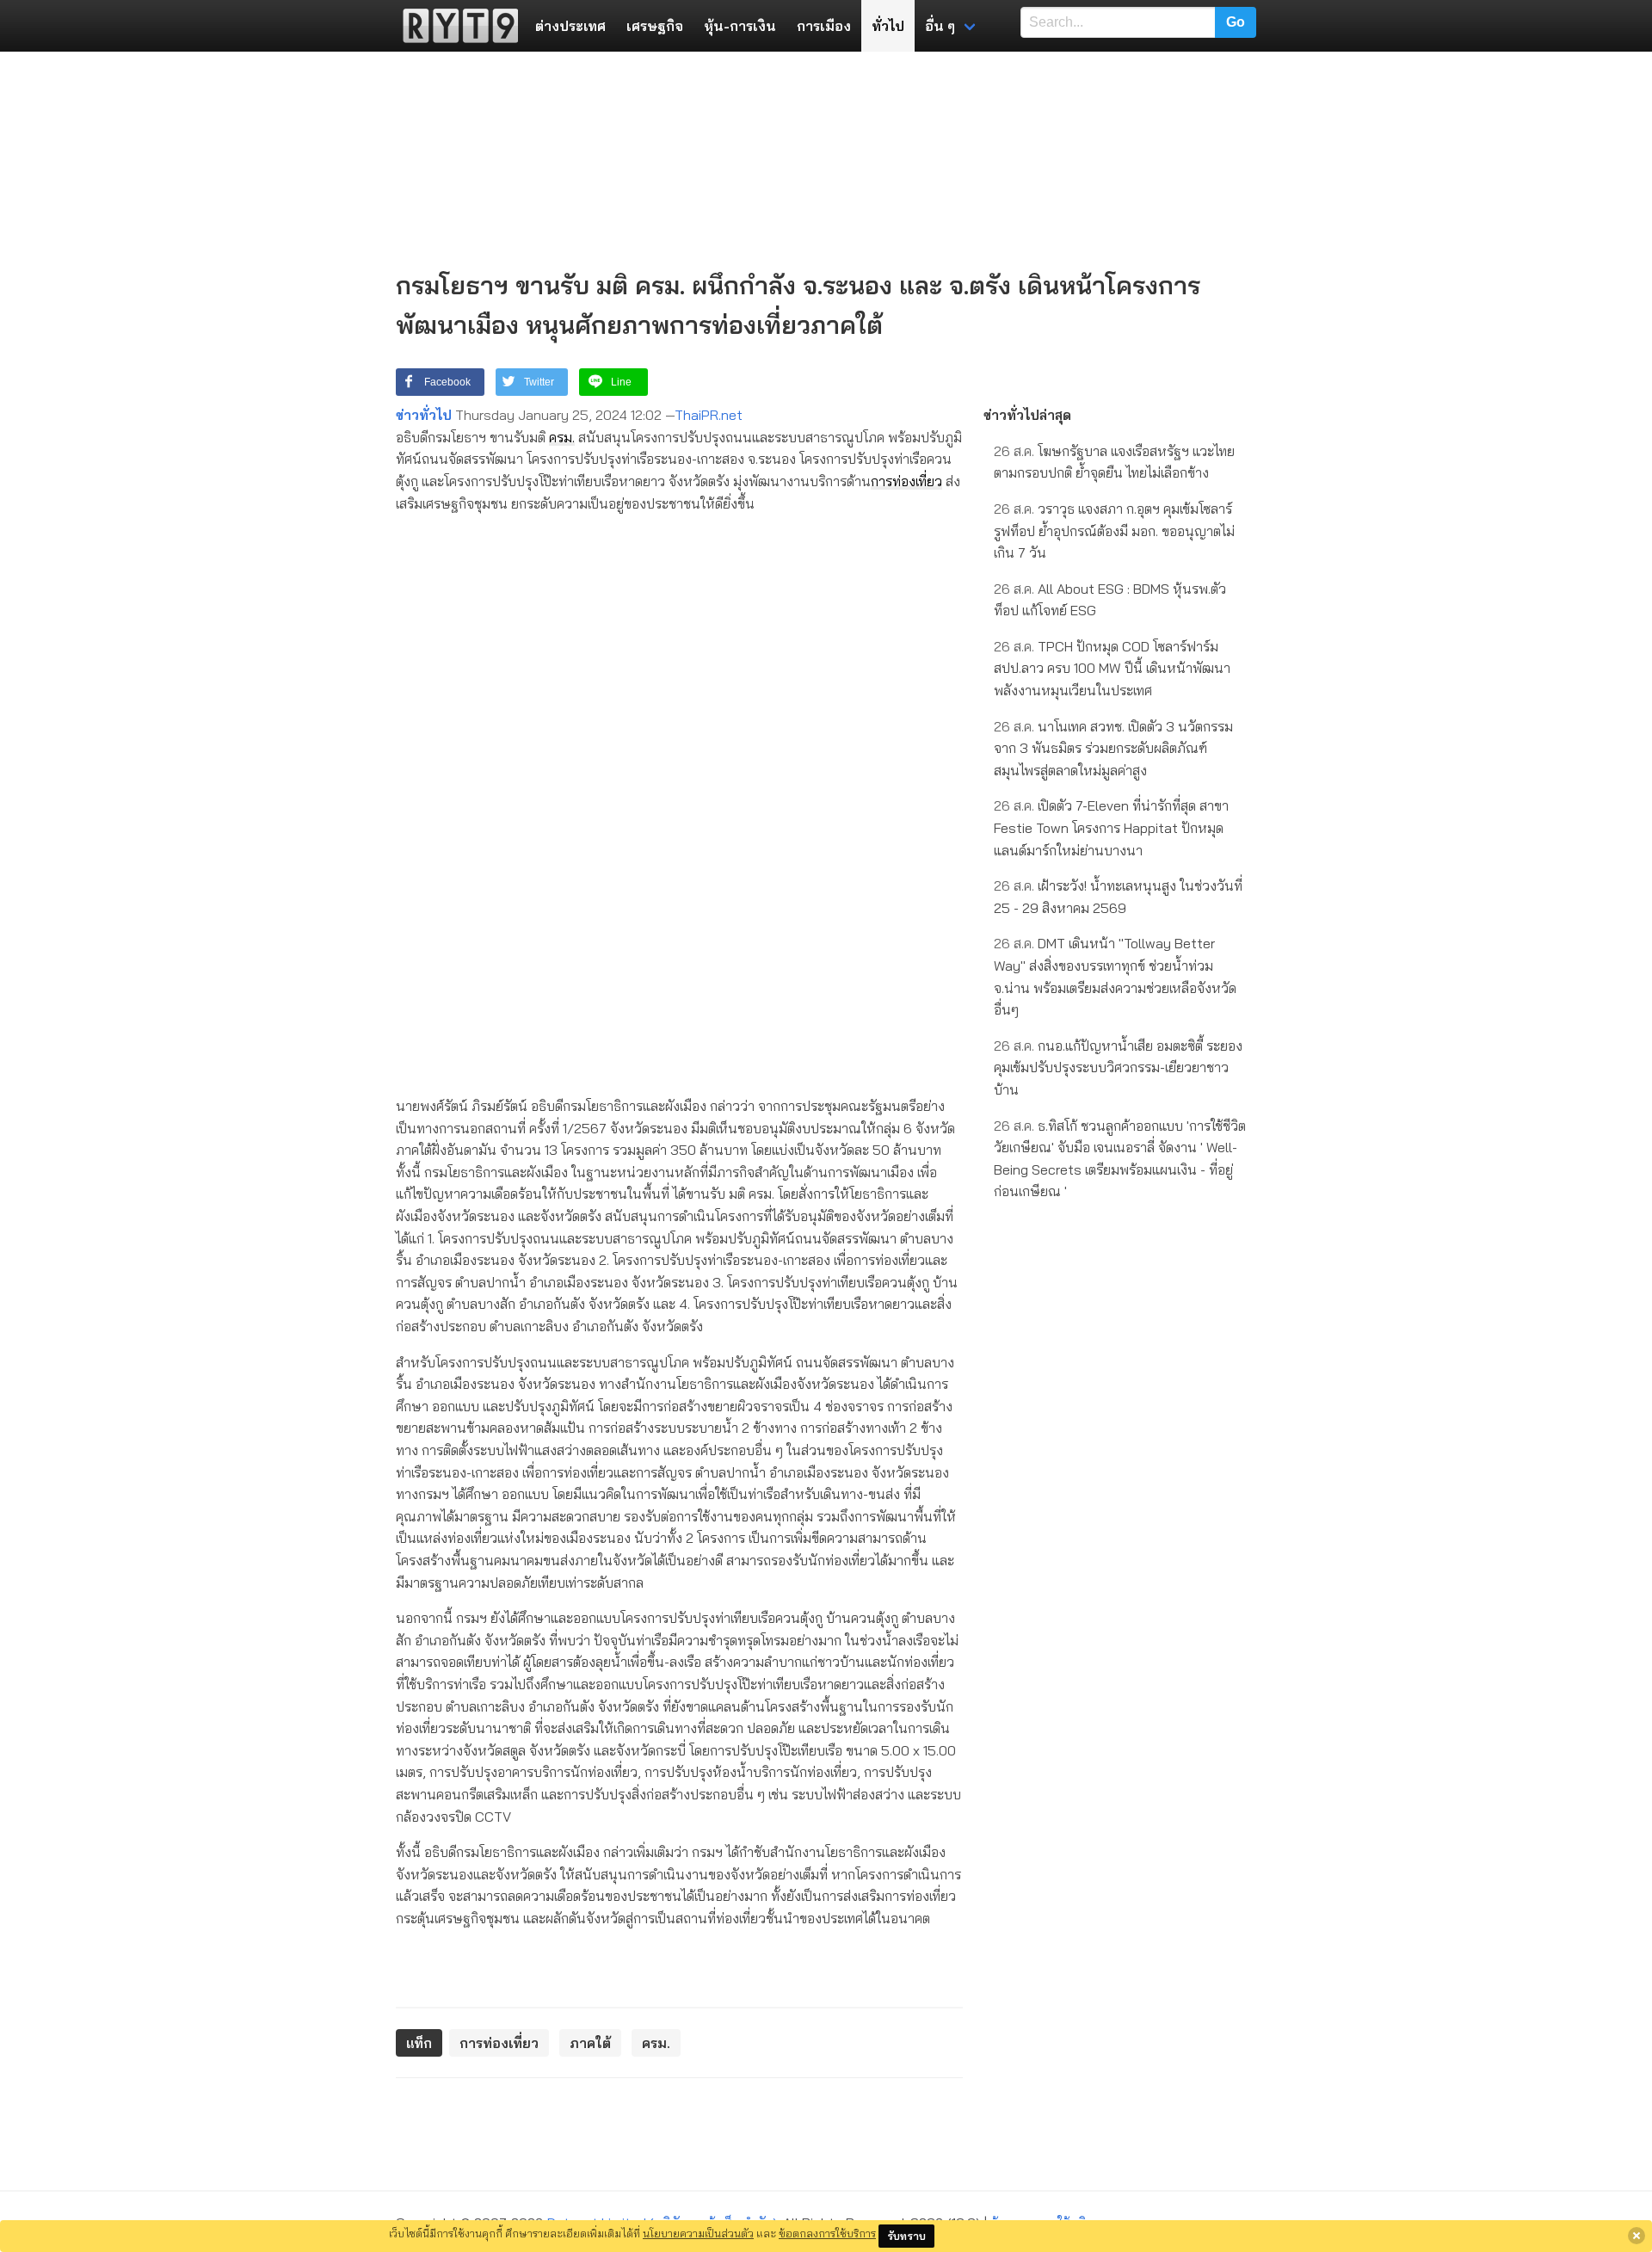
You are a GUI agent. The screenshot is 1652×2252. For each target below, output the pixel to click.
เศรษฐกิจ (655, 26)
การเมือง (824, 26)
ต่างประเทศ (570, 26)
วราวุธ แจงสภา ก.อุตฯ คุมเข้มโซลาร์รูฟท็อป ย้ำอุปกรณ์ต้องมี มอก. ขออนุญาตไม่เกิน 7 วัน (1114, 531)
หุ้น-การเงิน (740, 26)
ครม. (562, 437)
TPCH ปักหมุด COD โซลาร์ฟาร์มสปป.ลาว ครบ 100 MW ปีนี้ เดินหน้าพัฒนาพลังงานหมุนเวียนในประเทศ (1112, 668)
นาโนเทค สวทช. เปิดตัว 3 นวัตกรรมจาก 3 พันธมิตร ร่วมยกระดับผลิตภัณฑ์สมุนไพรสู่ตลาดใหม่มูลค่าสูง (1113, 748)
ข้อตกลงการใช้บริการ (827, 2233)
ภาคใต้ (590, 2043)
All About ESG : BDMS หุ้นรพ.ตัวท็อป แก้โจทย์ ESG (1110, 600)
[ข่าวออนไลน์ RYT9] (455, 26)
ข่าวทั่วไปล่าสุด (1027, 415)
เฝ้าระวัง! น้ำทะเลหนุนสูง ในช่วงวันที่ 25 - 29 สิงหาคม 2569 (1118, 897)
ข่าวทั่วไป (424, 415)
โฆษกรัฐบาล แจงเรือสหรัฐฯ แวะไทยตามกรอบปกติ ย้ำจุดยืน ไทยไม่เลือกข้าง (1114, 462)
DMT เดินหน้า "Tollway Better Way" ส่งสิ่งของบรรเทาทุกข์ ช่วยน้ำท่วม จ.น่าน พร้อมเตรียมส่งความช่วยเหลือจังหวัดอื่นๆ (1115, 976)
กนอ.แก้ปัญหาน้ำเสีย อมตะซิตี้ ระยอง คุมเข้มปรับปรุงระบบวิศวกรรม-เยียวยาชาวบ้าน (1118, 1067)
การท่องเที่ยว (906, 481)
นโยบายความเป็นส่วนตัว (698, 2233)
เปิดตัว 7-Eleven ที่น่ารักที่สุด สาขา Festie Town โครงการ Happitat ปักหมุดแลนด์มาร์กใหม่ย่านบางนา (1111, 827)
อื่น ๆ (940, 26)
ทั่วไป (888, 26)
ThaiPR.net (709, 415)
